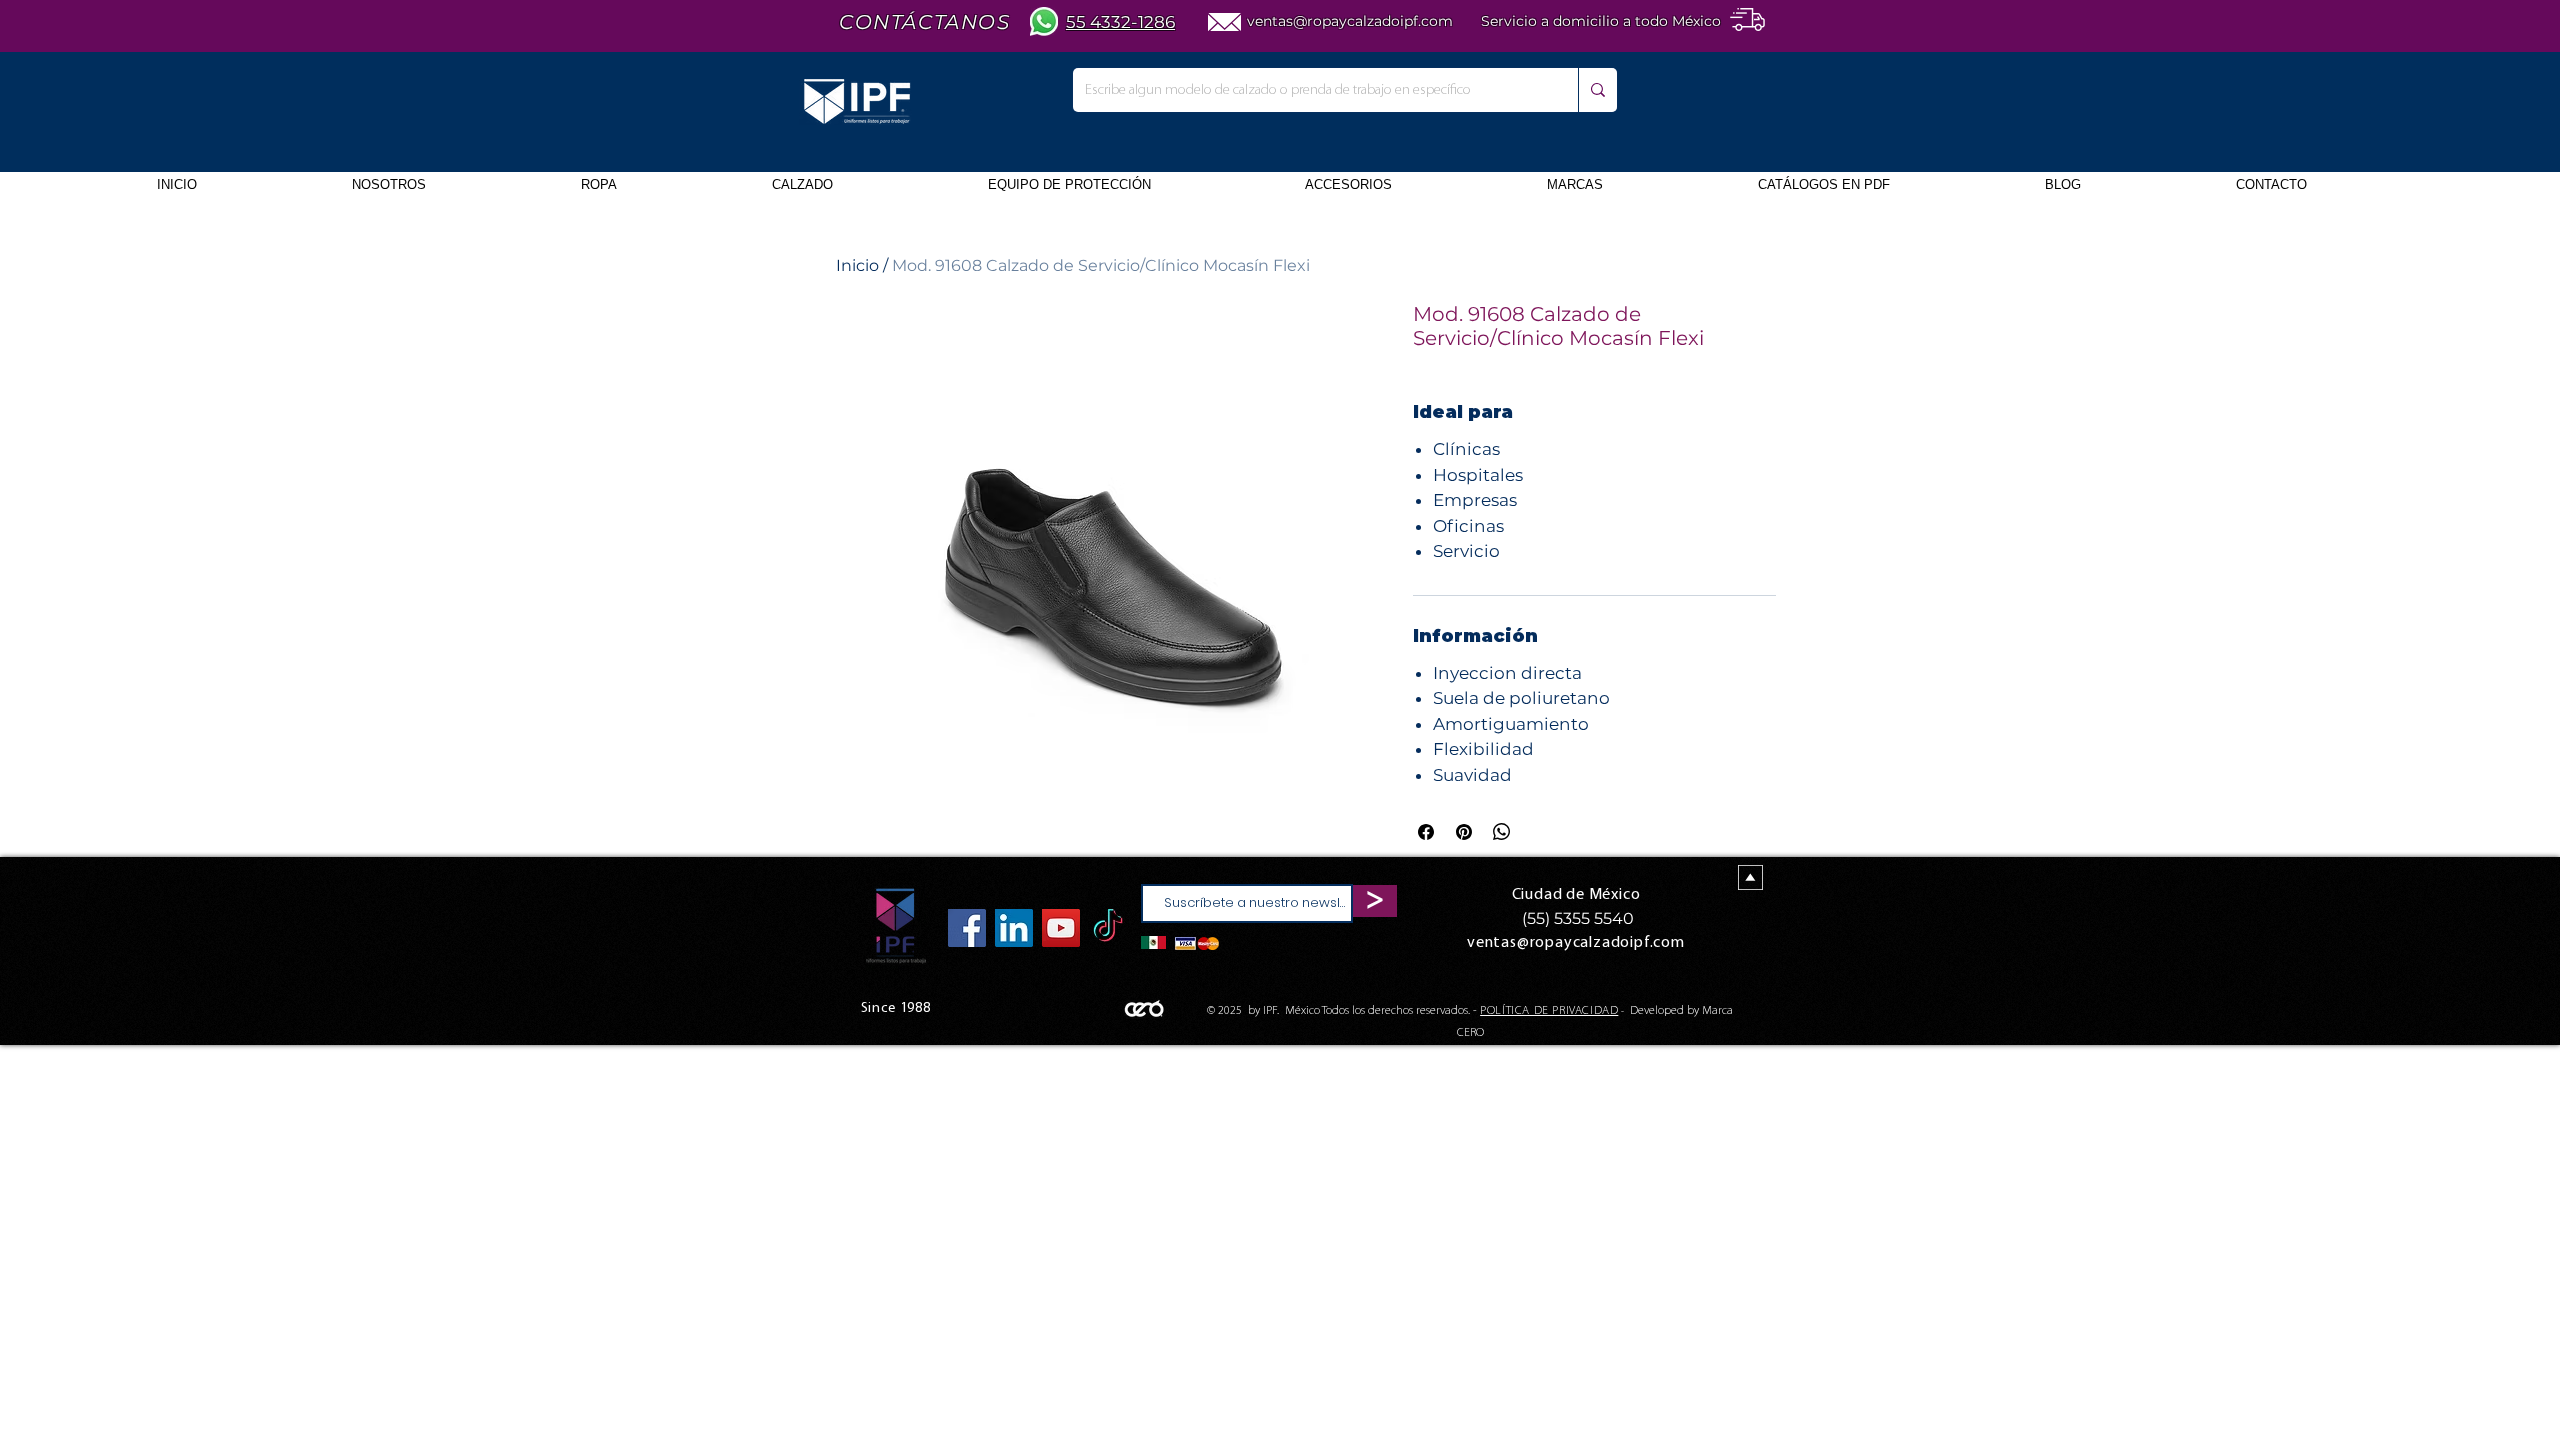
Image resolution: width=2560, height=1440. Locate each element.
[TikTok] (1108, 928)
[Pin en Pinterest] (1464, 832)
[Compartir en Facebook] (1426, 832)
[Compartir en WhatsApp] (1502, 832)
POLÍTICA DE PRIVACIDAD (1549, 1011)
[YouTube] (1061, 928)
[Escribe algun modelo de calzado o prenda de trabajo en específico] (1597, 90)
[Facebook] (967, 928)
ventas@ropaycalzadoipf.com (1350, 21)
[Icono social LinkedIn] (1014, 928)
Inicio (857, 265)
